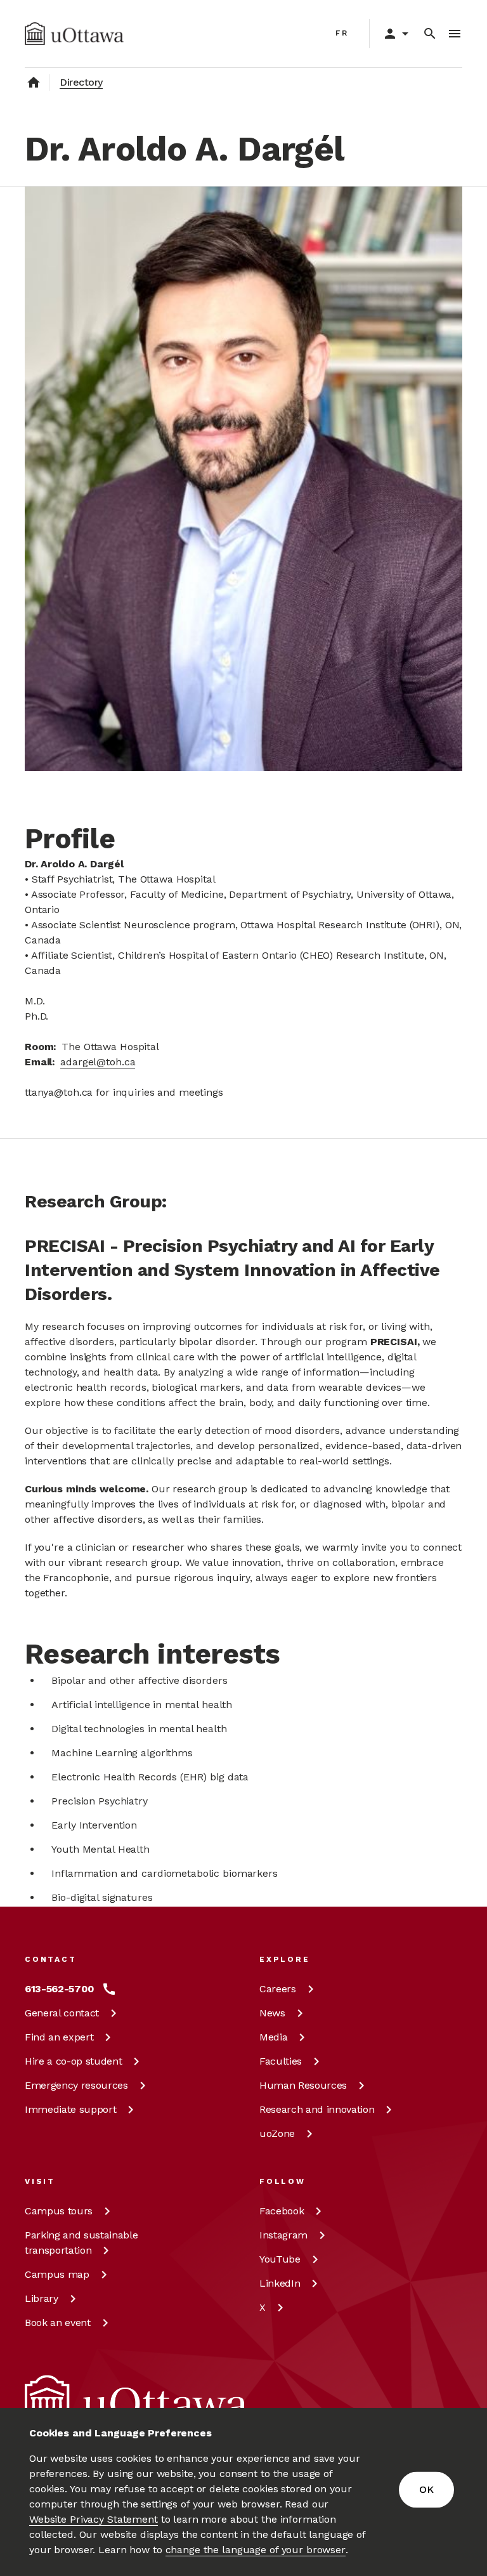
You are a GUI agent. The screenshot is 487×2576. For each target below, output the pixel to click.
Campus (59, 2211)
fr (342, 33)
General (62, 2013)
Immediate (70, 2109)
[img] (74, 34)
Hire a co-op (73, 2061)
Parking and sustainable (81, 2243)
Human (303, 2085)
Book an (58, 2323)
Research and (317, 2109)
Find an (59, 2037)
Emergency (76, 2085)
